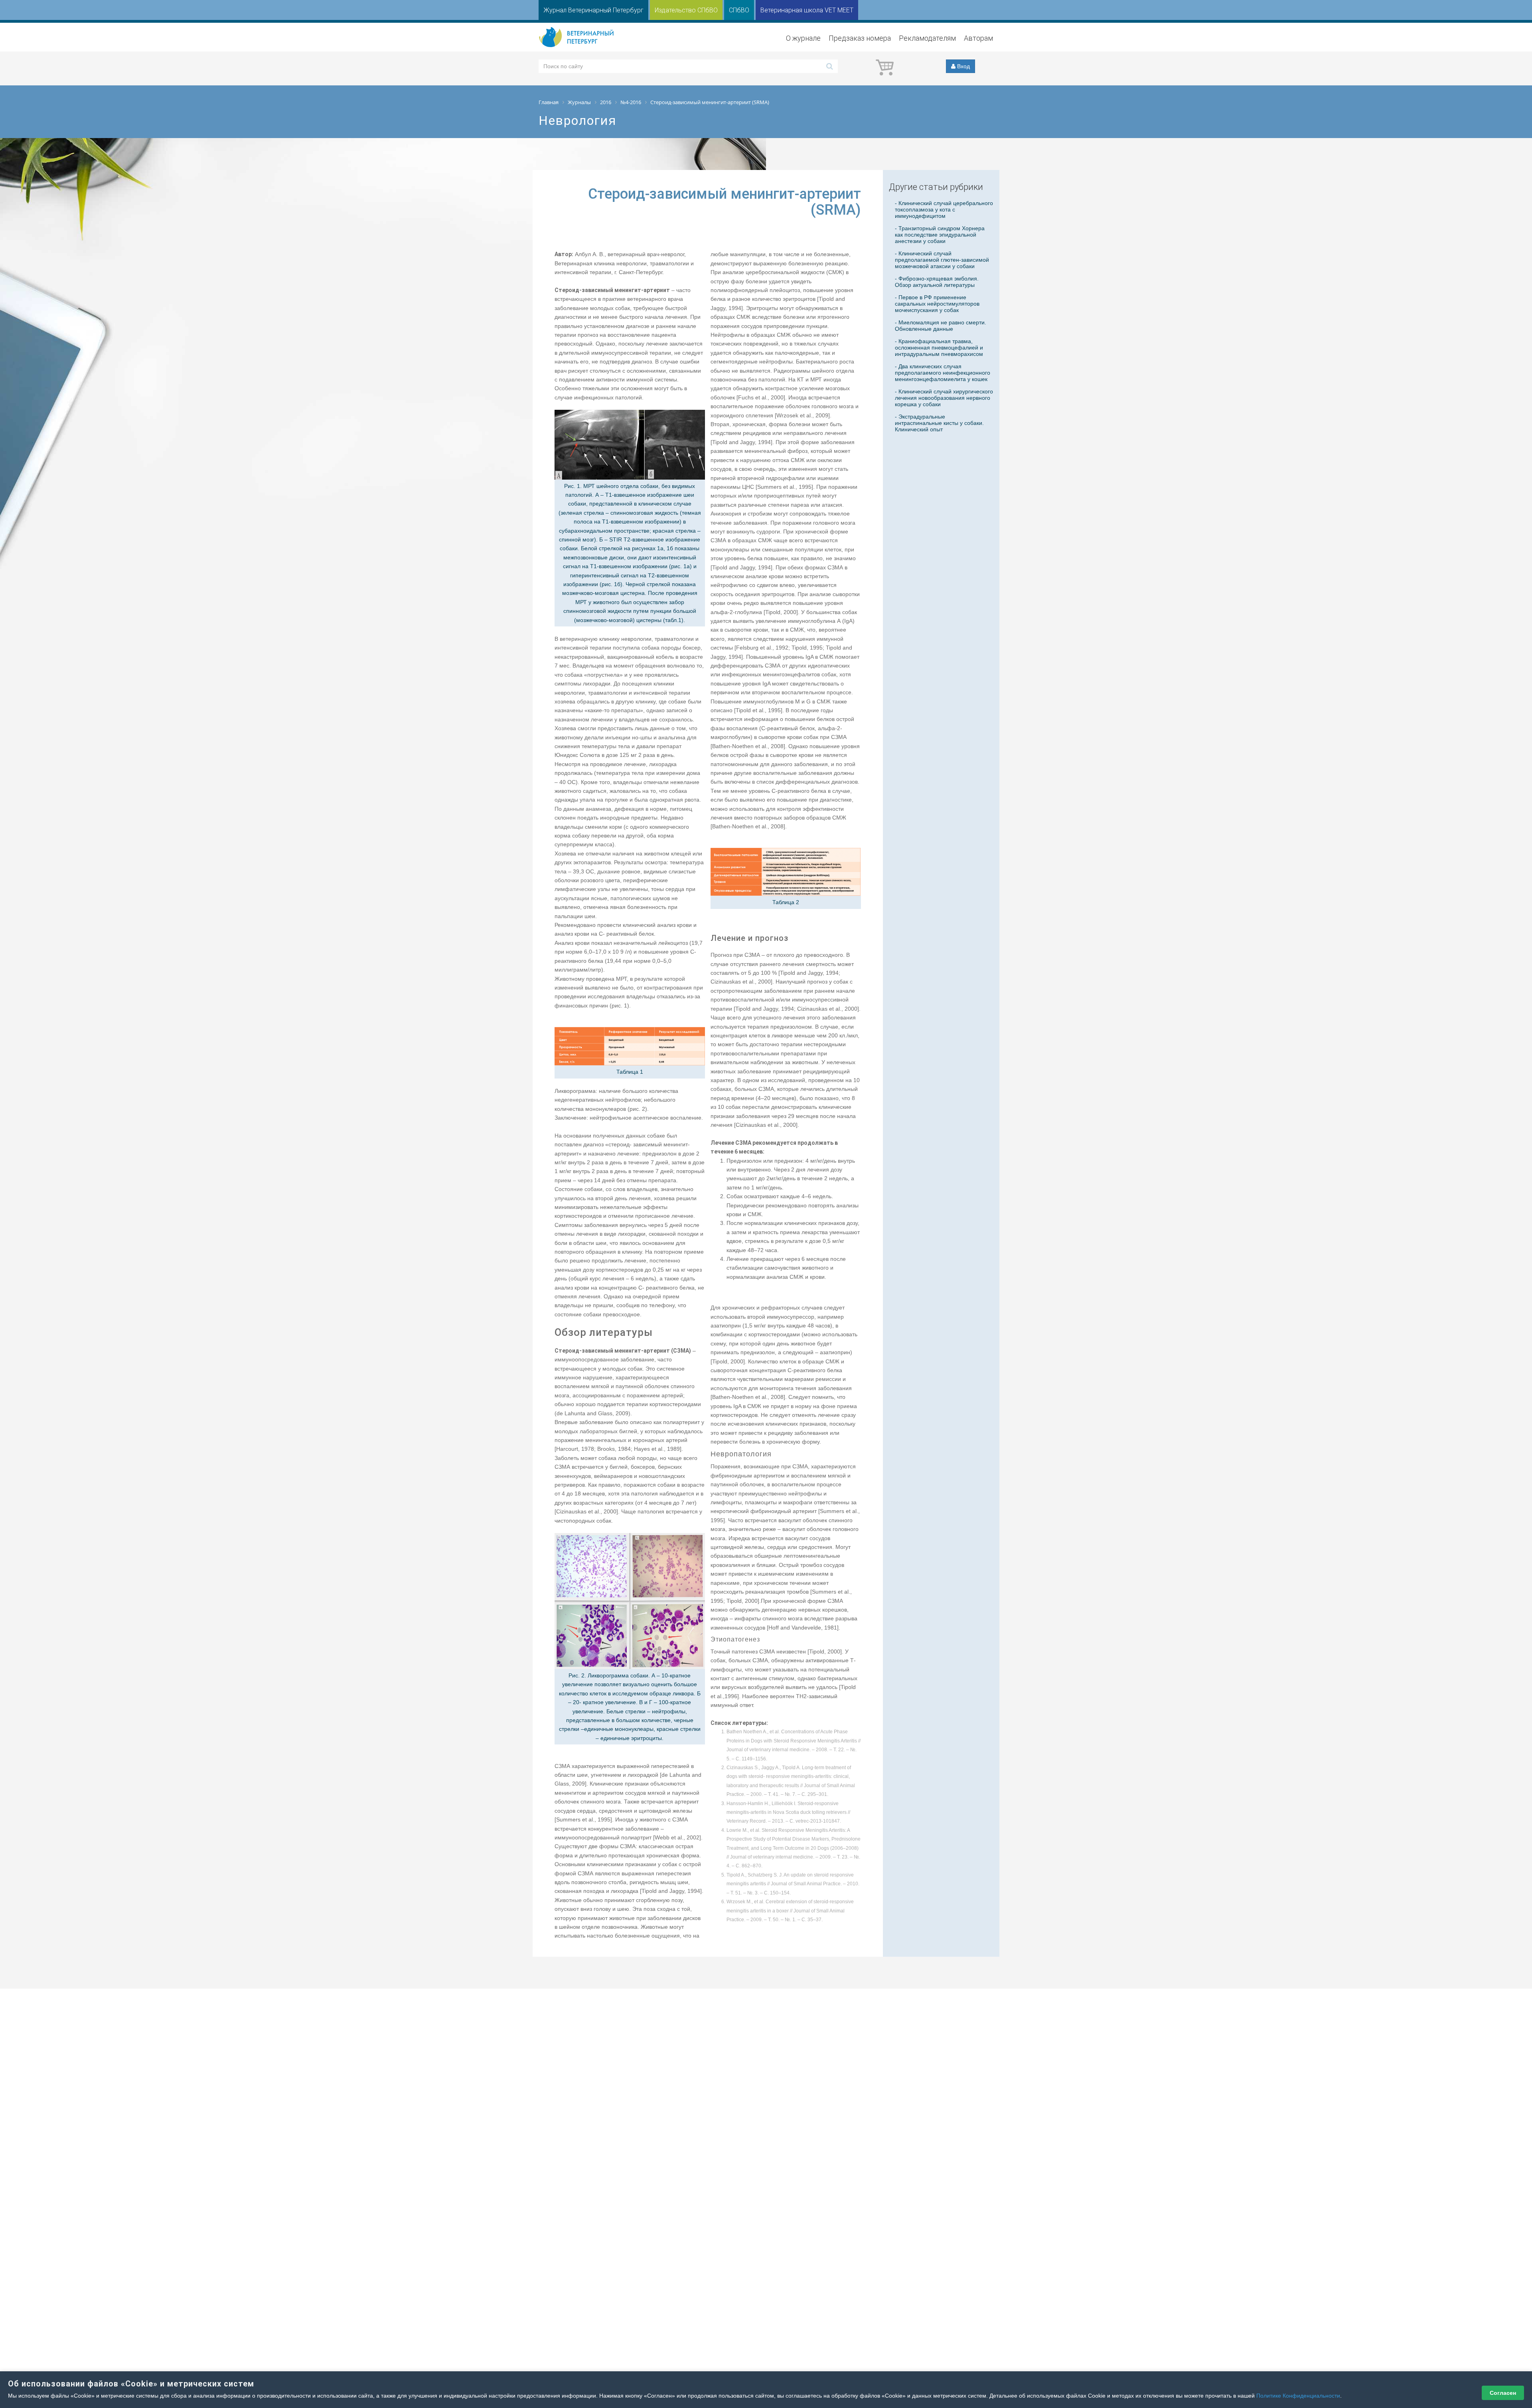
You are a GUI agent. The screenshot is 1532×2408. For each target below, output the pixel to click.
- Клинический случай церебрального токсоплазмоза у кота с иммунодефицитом (944, 209)
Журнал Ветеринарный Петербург (593, 10)
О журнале (803, 38)
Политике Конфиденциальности (1298, 2396)
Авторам (978, 38)
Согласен (1503, 2393)
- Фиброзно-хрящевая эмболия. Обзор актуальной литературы (937, 282)
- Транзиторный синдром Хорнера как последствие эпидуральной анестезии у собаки (940, 235)
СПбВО (739, 10)
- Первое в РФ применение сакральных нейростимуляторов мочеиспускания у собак (937, 304)
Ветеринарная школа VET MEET (807, 10)
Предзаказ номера (860, 38)
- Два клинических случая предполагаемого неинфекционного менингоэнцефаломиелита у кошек (943, 373)
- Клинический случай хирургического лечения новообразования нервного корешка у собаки (944, 398)
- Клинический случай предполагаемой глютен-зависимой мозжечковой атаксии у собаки (942, 260)
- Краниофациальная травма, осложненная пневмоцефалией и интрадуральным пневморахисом (939, 348)
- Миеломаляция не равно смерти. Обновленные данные (941, 326)
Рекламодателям (927, 38)
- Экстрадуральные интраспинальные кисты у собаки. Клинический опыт (939, 423)
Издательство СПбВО (686, 10)
